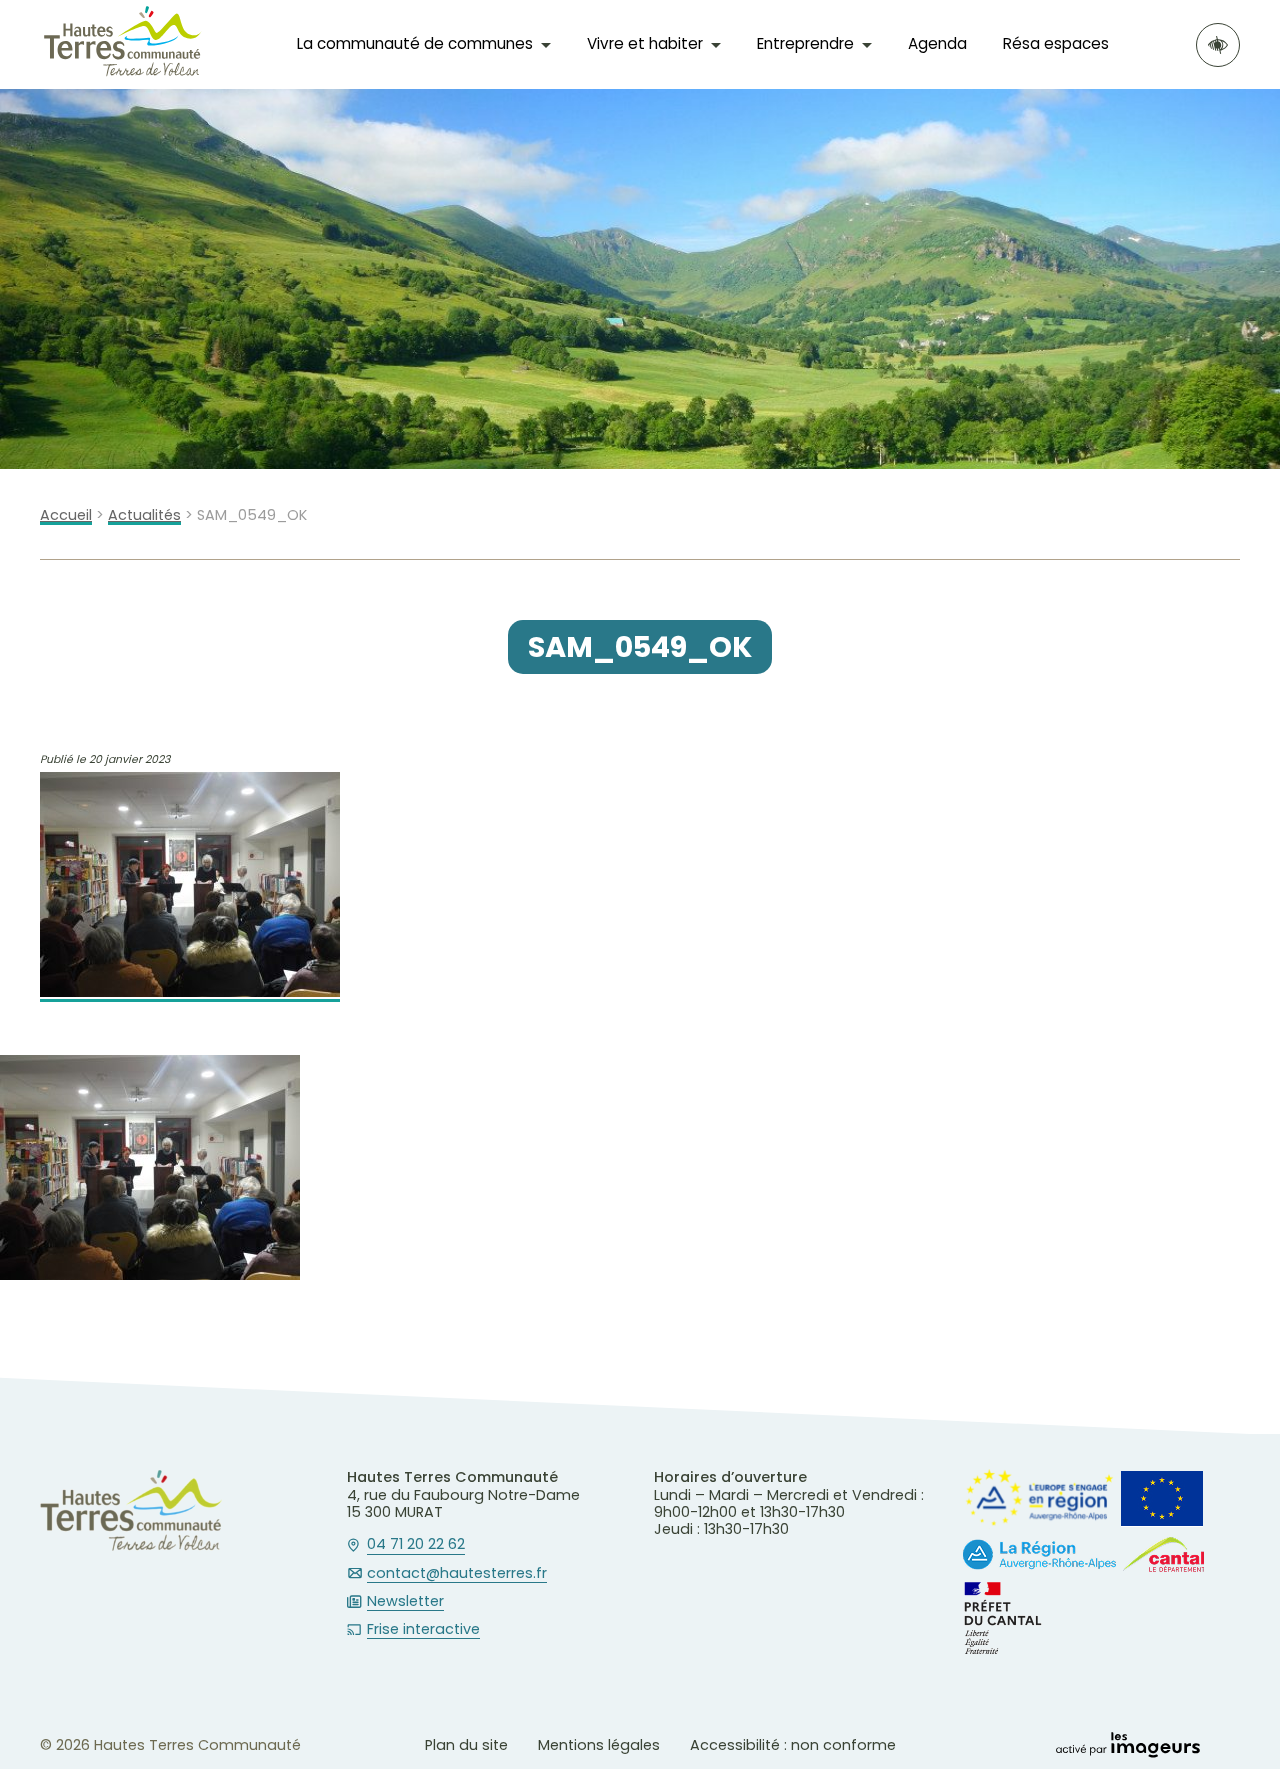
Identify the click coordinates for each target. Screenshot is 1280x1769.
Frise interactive (423, 1630)
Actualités (144, 515)
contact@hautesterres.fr (457, 1574)
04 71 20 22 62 (416, 1545)
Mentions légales (599, 1745)
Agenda (937, 43)
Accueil (66, 515)
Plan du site (466, 1745)
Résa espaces (1056, 43)
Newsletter (405, 1602)
